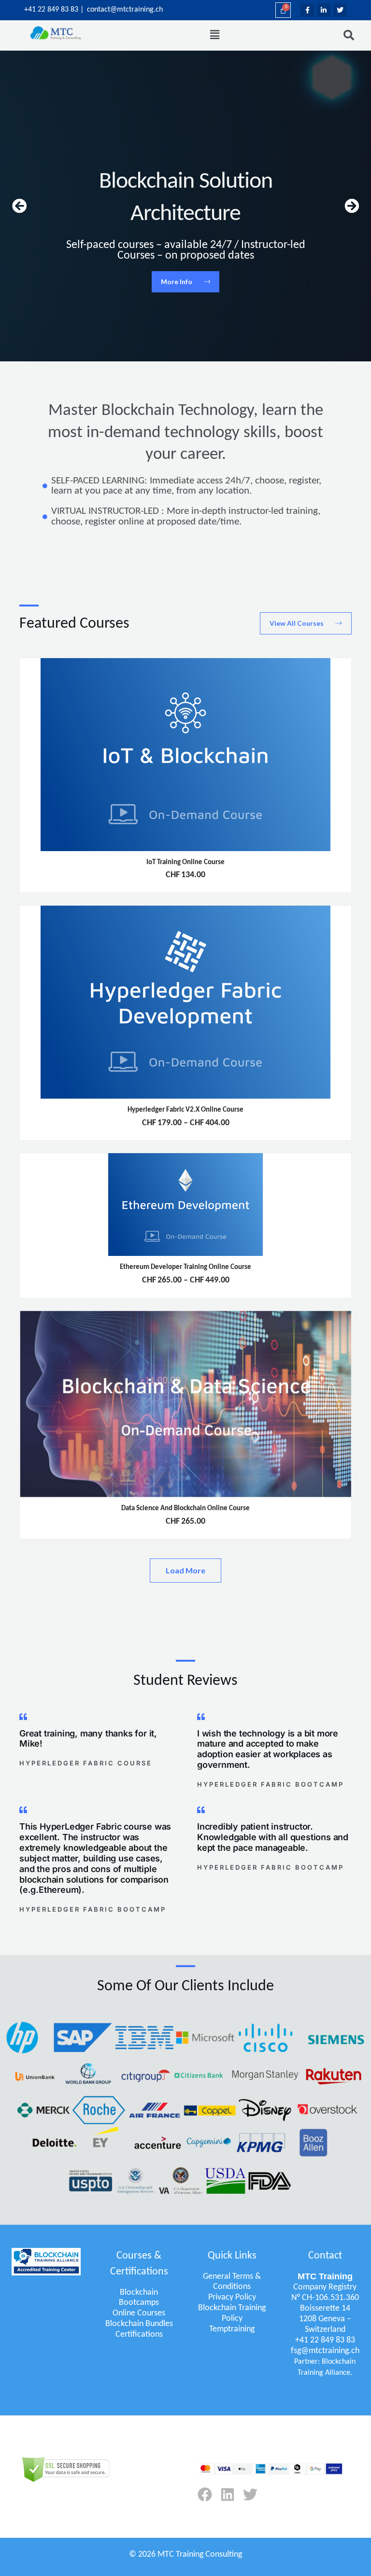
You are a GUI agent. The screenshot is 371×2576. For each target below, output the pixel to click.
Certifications (139, 2335)
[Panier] (283, 10)
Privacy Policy (232, 2297)
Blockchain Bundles (139, 2324)
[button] (214, 35)
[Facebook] (205, 2494)
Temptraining (232, 2329)
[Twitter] (250, 2494)
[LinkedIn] (228, 2494)
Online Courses (139, 2313)
